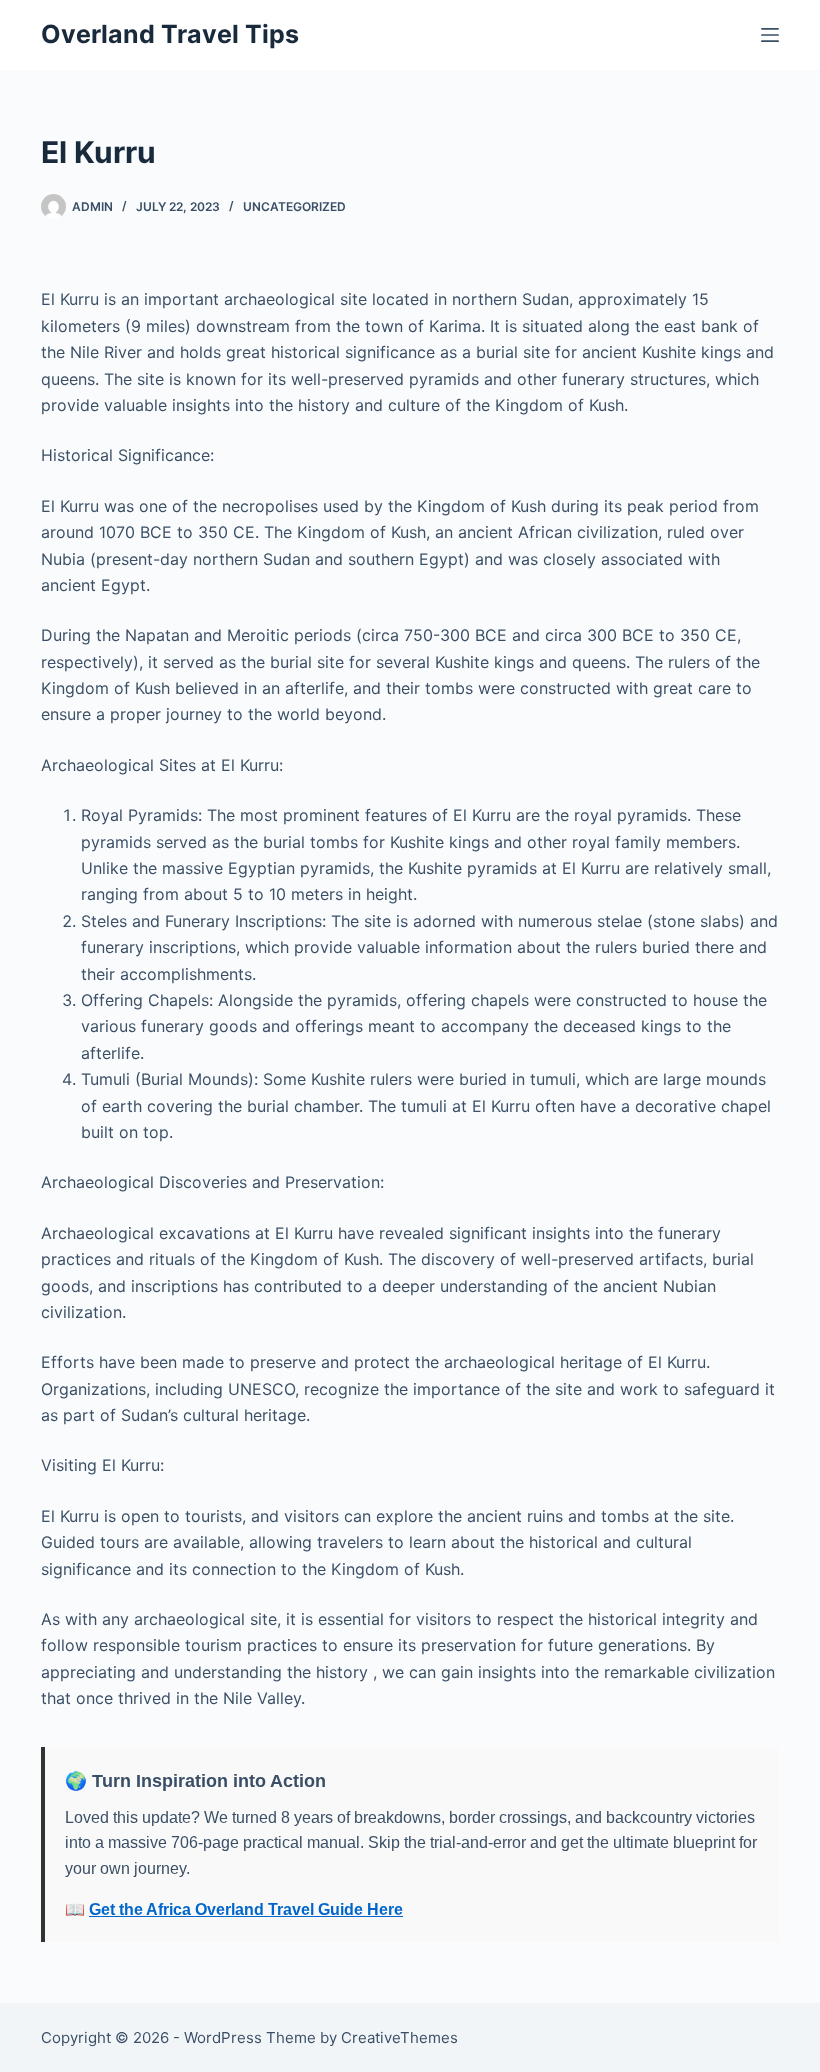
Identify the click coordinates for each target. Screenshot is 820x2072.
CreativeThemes (399, 2037)
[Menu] (770, 35)
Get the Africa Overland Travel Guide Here (246, 1909)
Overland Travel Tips (170, 34)
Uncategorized (294, 206)
